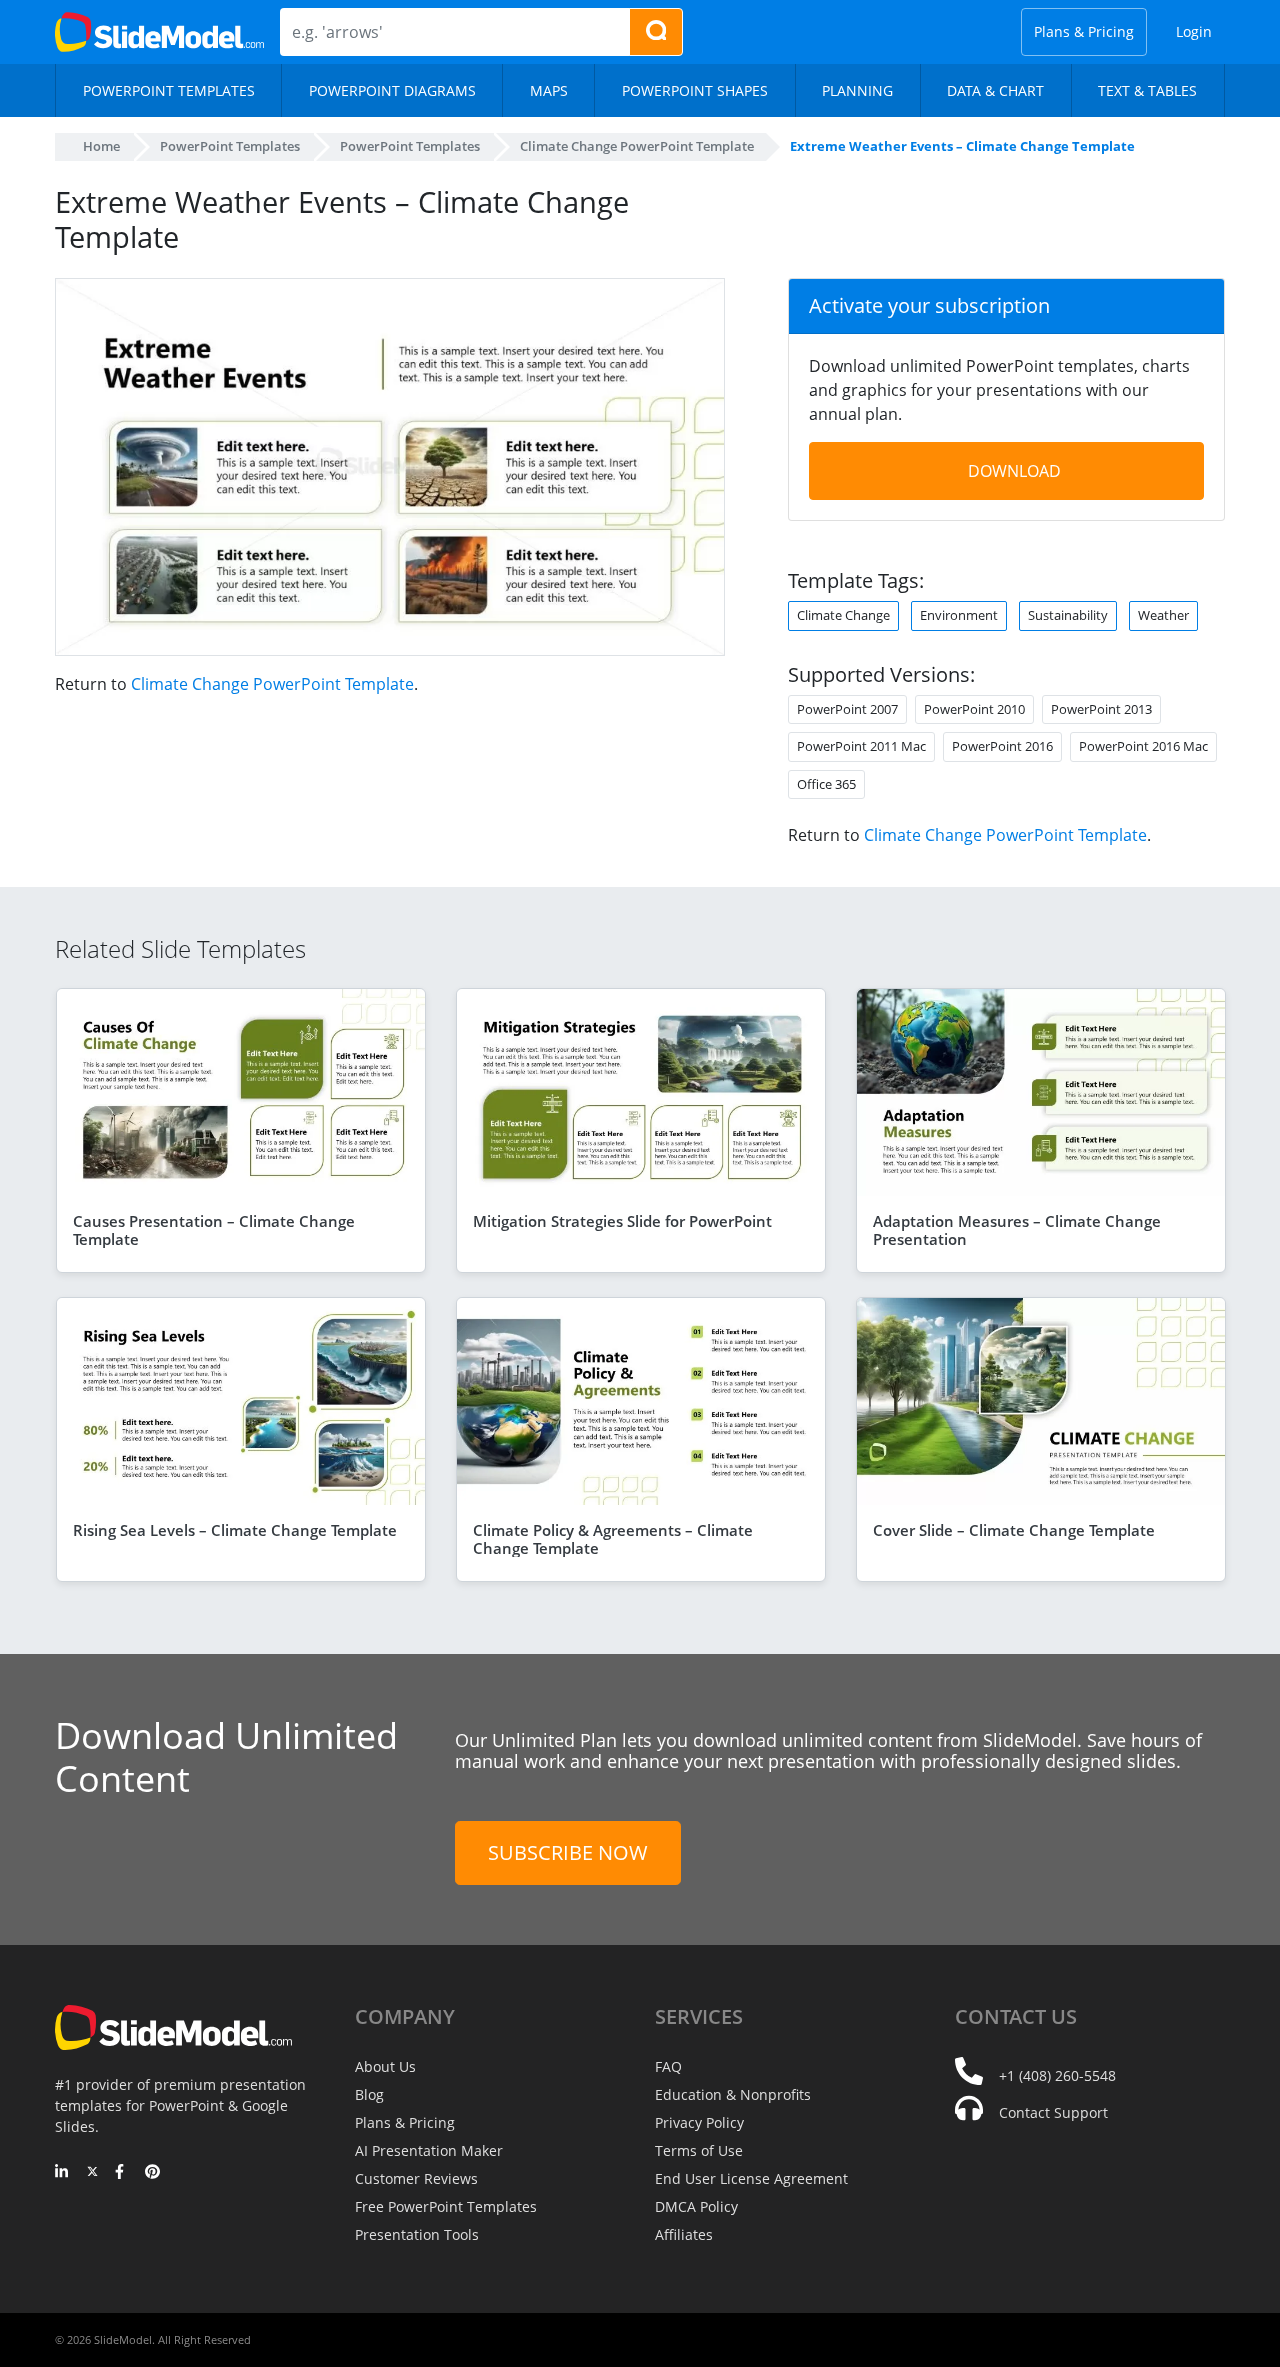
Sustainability (1068, 615)
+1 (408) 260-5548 (1057, 2075)
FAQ (668, 2066)
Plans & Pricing (1084, 31)
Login (1194, 31)
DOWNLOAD (1014, 471)
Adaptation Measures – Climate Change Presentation (1017, 1230)
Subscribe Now (568, 1852)
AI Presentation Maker (429, 2150)
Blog (369, 2094)
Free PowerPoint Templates (446, 2206)
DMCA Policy (696, 2206)
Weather (1163, 615)
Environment (959, 615)
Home (101, 146)
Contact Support (1053, 2112)
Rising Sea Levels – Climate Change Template (235, 1530)
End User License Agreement (751, 2178)
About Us (385, 2066)
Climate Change (843, 615)
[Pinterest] (152, 2173)
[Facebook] (122, 2173)
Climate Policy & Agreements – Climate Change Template (613, 1539)
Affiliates (684, 2234)
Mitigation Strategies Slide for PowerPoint (622, 1221)
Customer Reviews (416, 2178)
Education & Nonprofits (733, 2094)
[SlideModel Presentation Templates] (159, 32)
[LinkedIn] (62, 2173)
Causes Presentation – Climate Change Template (214, 1230)
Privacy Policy (699, 2122)
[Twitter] (92, 2173)
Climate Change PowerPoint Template (272, 684)
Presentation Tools (417, 2234)
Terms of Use (699, 2150)
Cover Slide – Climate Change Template (1014, 1530)
